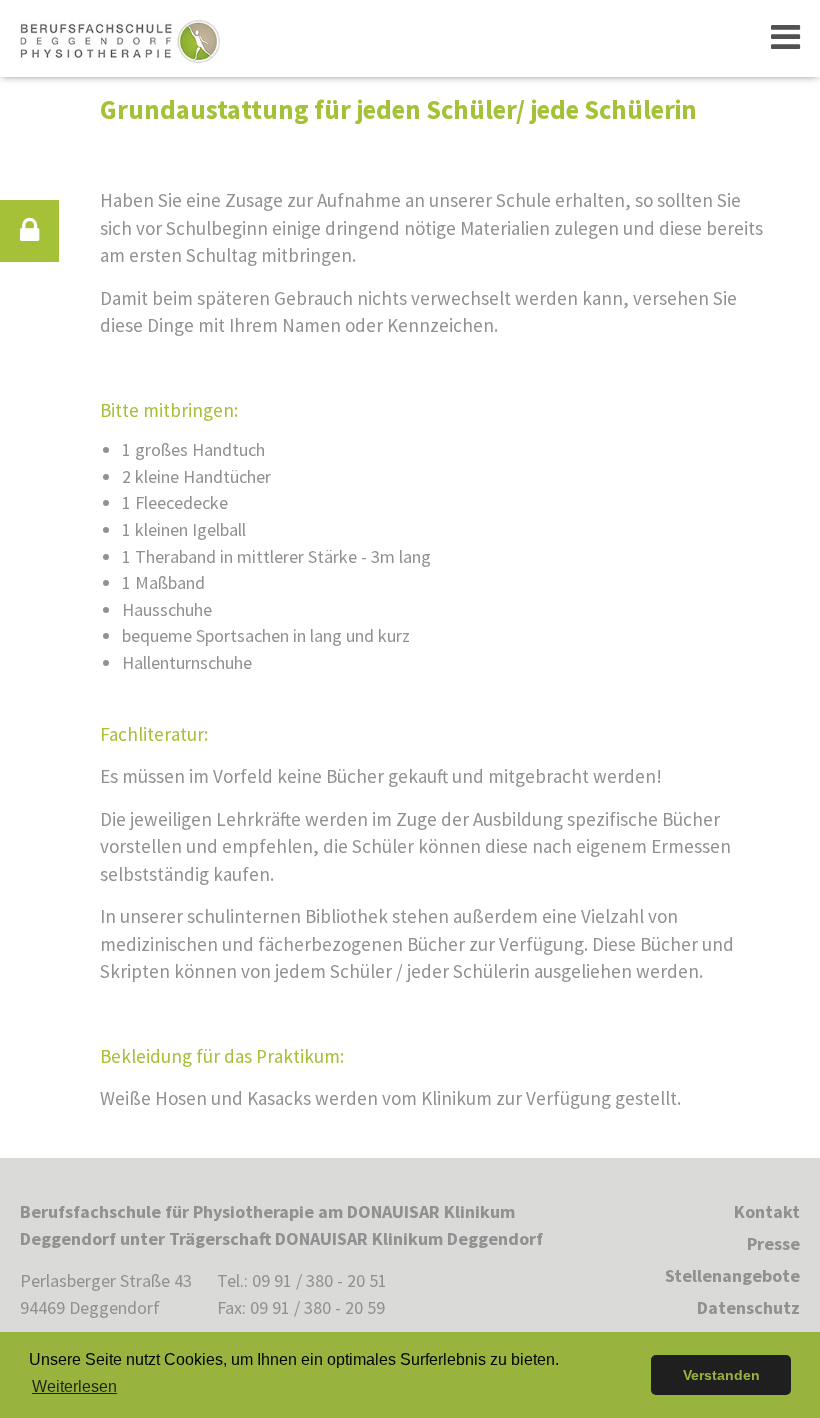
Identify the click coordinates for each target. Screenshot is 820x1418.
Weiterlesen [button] (74, 1386)
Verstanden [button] (721, 1375)
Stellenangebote (732, 1275)
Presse (773, 1243)
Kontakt (767, 1211)
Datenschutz (748, 1307)
